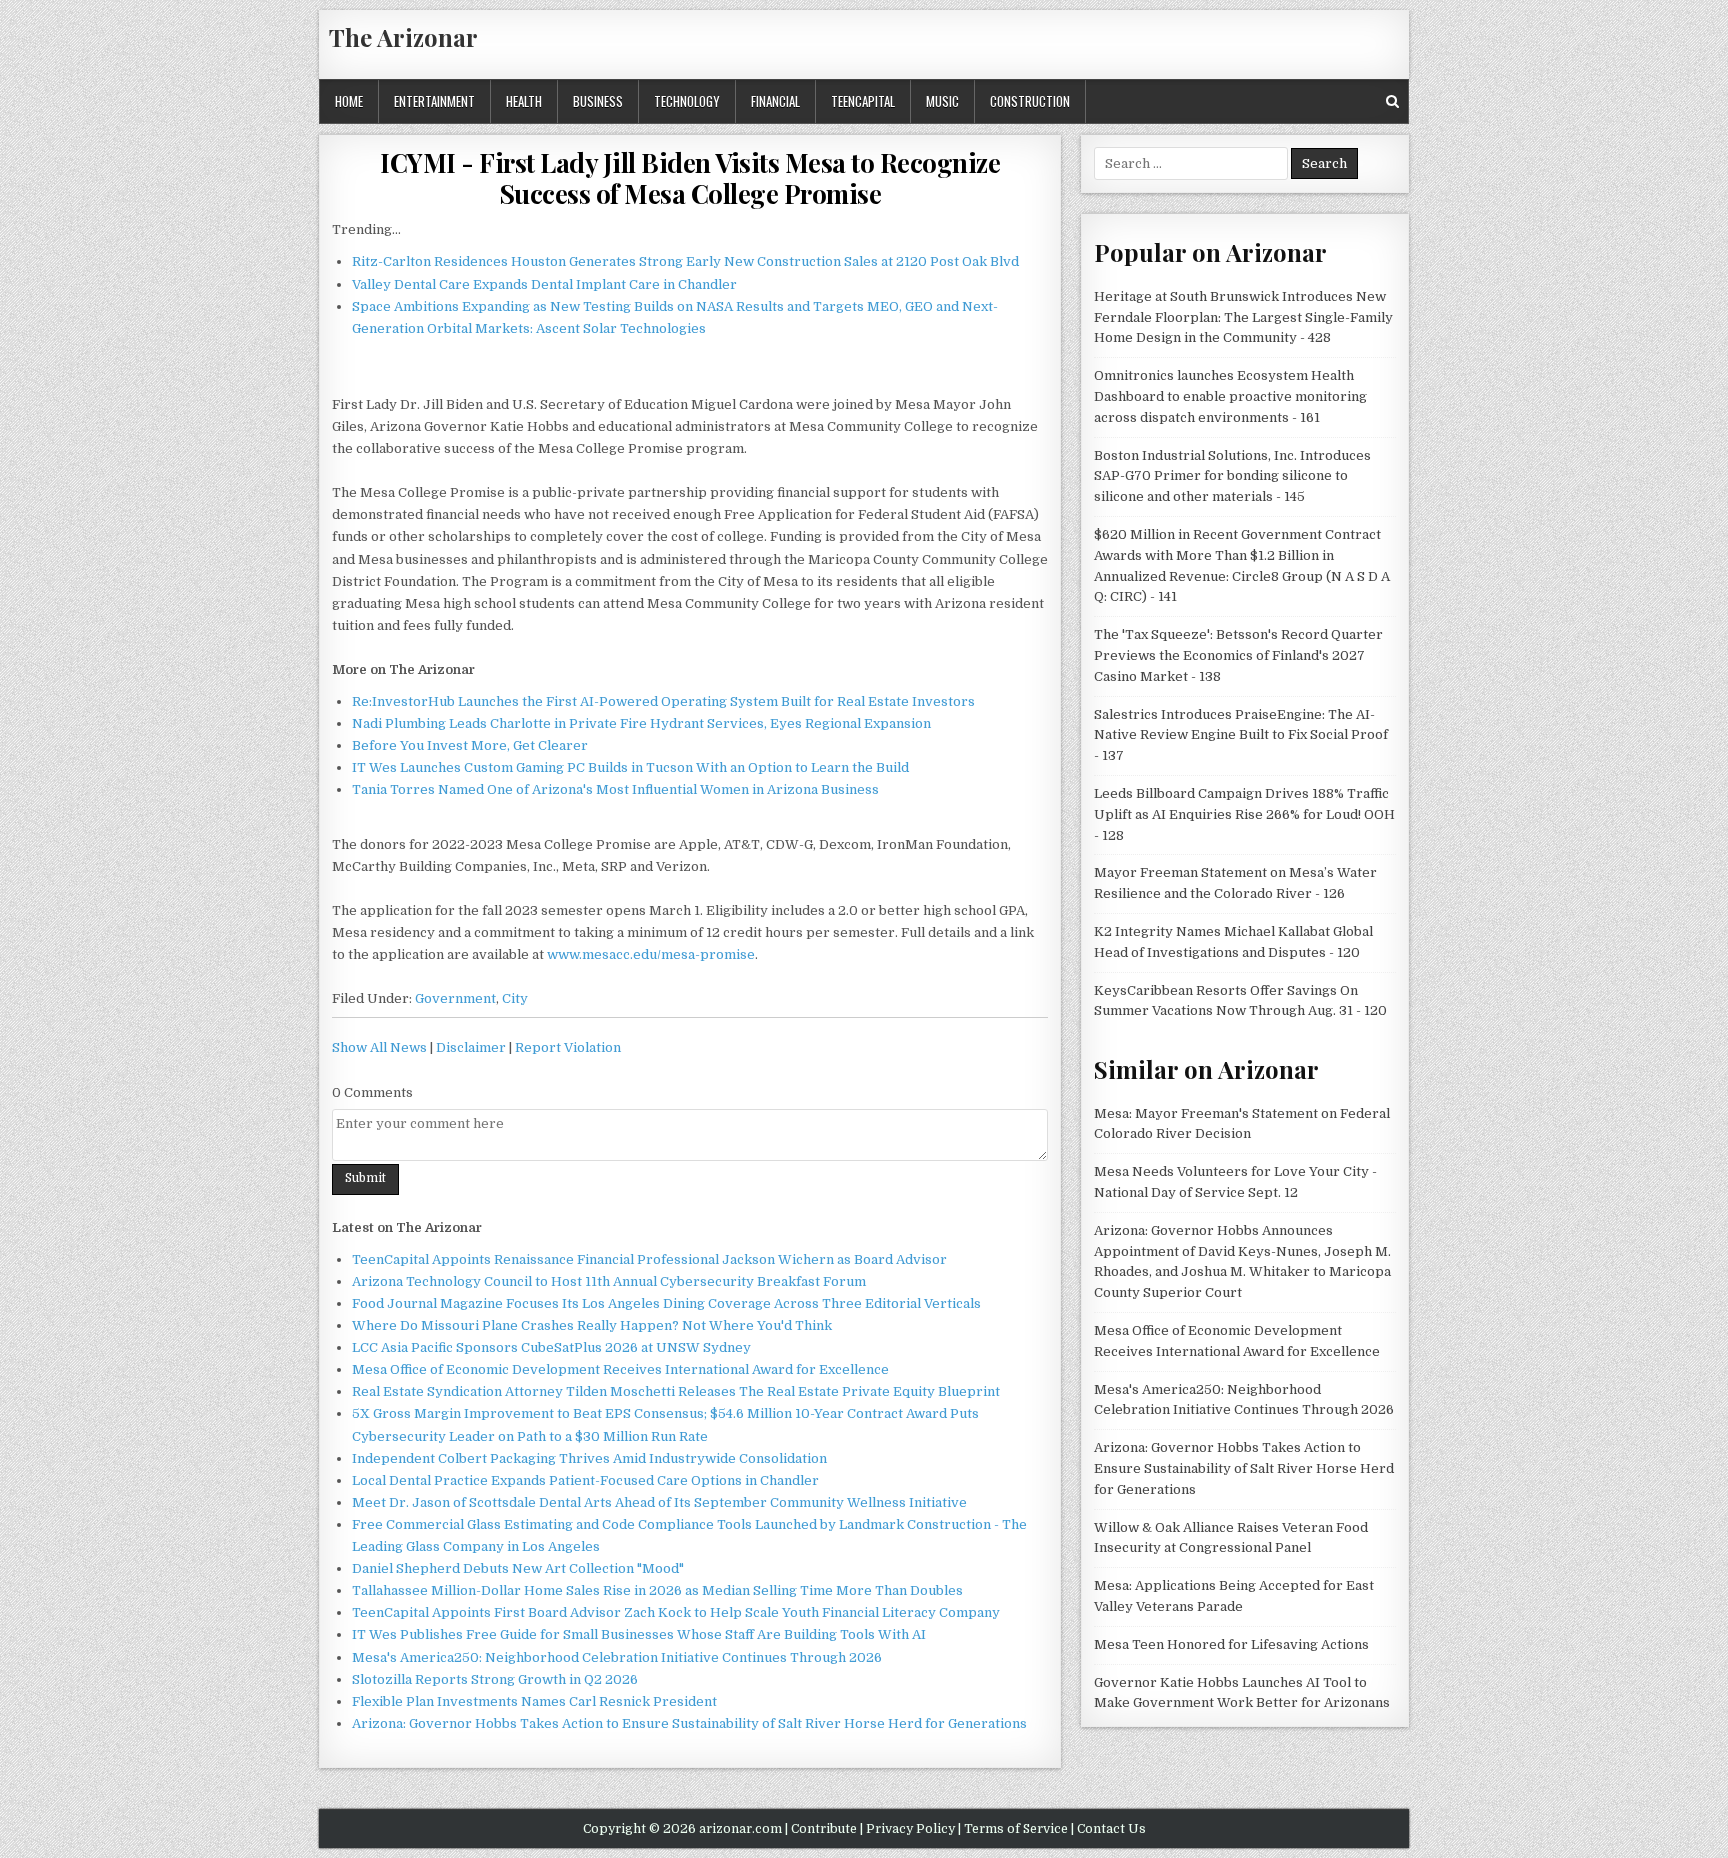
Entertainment (434, 101)
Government (455, 998)
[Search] (1392, 101)
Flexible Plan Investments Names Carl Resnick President (534, 1701)
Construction (1030, 101)
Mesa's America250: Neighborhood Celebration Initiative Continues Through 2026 (617, 1657)
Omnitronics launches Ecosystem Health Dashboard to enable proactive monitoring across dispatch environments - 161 (1230, 396)
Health (524, 101)
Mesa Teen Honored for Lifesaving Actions (1231, 1644)
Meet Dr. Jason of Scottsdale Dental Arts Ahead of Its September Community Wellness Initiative (659, 1502)
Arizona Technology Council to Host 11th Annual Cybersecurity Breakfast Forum (609, 1281)
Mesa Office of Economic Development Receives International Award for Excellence (620, 1369)
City (515, 998)
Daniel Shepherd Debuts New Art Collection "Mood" (518, 1568)
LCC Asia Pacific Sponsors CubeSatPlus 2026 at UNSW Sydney (551, 1347)
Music (942, 101)
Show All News (379, 1047)
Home (349, 101)
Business (598, 101)
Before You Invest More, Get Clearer (470, 745)
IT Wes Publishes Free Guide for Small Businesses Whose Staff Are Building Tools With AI (639, 1634)
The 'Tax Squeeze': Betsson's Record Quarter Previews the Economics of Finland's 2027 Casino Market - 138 (1238, 655)
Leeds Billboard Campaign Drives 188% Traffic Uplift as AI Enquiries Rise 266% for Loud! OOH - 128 (1244, 814)
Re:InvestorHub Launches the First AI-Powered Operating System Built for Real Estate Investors (663, 701)
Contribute (824, 1829)
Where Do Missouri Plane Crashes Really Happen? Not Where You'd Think (592, 1325)
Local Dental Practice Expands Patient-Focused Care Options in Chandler (585, 1480)
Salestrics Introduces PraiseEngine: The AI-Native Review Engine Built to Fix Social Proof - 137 (1241, 735)
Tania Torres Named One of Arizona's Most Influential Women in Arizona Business (615, 789)
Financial (775, 101)
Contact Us (1111, 1829)
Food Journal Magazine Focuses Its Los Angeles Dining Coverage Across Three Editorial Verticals (666, 1303)
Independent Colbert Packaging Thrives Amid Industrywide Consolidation (589, 1458)
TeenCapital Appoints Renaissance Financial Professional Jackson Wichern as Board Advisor (649, 1259)
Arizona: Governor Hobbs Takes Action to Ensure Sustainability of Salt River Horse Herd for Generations (689, 1723)
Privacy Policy (910, 1829)
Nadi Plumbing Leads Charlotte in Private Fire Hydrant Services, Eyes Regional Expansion (641, 723)
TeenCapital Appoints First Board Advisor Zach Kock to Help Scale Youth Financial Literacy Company (676, 1612)
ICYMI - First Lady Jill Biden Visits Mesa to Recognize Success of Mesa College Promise (690, 178)
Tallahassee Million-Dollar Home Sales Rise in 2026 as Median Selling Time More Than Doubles (657, 1590)
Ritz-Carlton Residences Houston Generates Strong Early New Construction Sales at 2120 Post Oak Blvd (685, 261)
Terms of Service (1016, 1829)
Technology (687, 101)
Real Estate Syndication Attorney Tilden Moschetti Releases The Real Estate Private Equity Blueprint (676, 1391)
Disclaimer (471, 1047)
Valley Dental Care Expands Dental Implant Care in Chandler (544, 284)
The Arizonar (403, 37)
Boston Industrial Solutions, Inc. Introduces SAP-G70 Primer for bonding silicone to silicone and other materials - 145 (1232, 476)
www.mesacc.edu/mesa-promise (651, 954)
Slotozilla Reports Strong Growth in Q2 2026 (495, 1679)
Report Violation (568, 1047)
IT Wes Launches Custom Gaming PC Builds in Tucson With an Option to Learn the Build (630, 767)
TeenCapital (863, 101)
